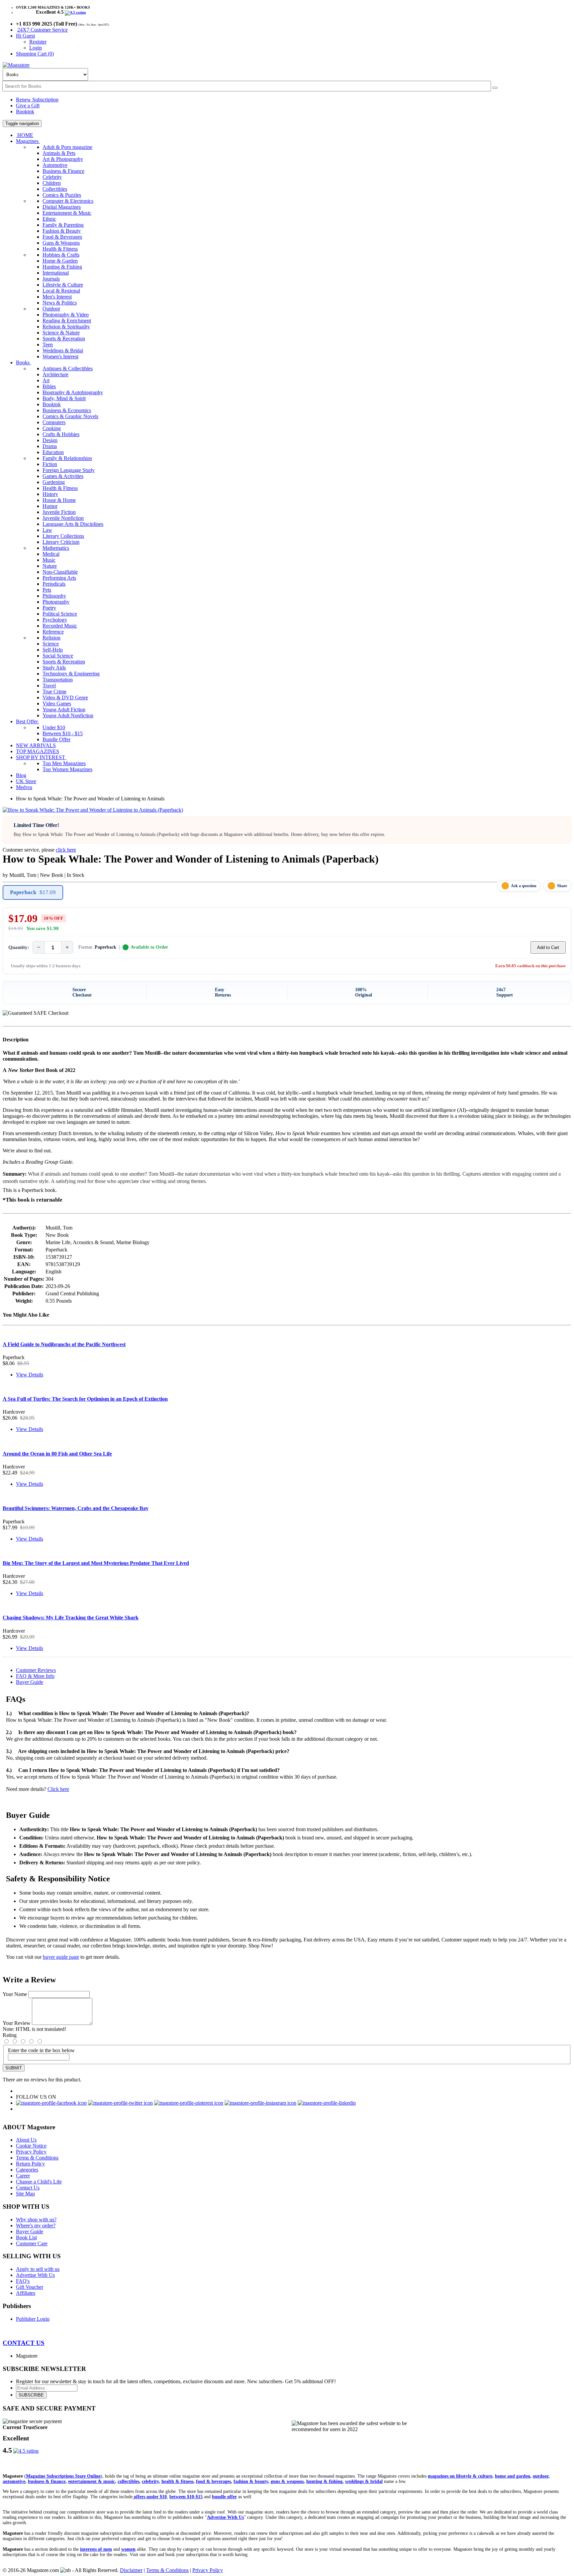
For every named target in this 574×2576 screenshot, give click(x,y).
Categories (27, 2170)
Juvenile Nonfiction (63, 518)
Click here (58, 1789)
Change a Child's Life (39, 2182)
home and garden (513, 2476)
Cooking (52, 428)
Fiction (50, 464)
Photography (56, 602)
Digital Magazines (62, 207)
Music (49, 560)
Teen (48, 345)
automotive (14, 2481)
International (56, 273)
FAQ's (23, 2281)
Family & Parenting (63, 225)
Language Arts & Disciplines (73, 524)
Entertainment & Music (67, 213)
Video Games (57, 703)
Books (23, 362)
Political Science (60, 614)
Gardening (54, 482)
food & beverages (213, 2481)
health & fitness (177, 2481)
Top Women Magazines (67, 769)
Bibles (49, 386)
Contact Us (28, 2188)
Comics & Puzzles (62, 195)
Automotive (55, 165)
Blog (21, 775)
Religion (51, 638)
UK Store (26, 781)
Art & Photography (63, 159)
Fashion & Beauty (62, 231)
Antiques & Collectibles (68, 368)
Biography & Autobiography (73, 392)
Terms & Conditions (37, 2158)
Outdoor (51, 309)
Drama (50, 446)
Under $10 (54, 727)
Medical (51, 554)
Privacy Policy (31, 2152)
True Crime (54, 692)
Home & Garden (60, 261)
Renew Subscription (37, 100)
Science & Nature (61, 333)
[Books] (495, 88)
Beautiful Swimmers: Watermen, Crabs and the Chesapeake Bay (76, 1508)
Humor (50, 506)
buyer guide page (61, 1957)
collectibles (128, 2481)
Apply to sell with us (38, 2269)
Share (562, 886)
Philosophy (54, 596)
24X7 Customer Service (43, 30)
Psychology (55, 620)
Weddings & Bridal (63, 351)
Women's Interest (60, 356)
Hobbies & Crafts (61, 255)
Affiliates (26, 2293)
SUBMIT (14, 2068)
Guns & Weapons (61, 243)
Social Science (58, 656)
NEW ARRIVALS (36, 745)
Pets (47, 590)
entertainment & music (92, 2481)
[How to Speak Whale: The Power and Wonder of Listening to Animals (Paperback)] (93, 810)
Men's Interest (57, 297)
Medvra (24, 787)
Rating (10, 2035)
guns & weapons (287, 2481)
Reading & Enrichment (67, 321)
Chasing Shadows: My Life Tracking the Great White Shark (71, 1618)
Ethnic (49, 219)
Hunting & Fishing (62, 267)
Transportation (58, 680)
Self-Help (53, 650)
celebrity (150, 2481)
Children (52, 183)
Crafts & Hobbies (61, 434)
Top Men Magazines (64, 763)
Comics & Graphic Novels (70, 416)
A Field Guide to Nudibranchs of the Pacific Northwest (64, 1344)
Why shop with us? (36, 2220)
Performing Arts (59, 578)
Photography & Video (66, 315)
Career (23, 2176)
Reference (53, 632)
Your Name (15, 1994)
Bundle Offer (56, 739)
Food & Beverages (62, 237)
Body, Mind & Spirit (64, 398)
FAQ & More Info (35, 1676)
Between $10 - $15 (63, 733)
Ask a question (524, 886)
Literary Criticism (61, 542)
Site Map (25, 2194)
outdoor (541, 2476)
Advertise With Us (35, 2275)
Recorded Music (60, 626)
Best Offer (28, 721)
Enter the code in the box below (41, 2050)
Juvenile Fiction (59, 512)
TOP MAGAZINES (38, 751)
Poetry (49, 608)
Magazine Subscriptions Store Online (63, 2476)
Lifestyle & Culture (63, 285)
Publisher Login (33, 2319)
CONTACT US (24, 2343)
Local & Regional (61, 291)
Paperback (33, 892)
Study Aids (54, 668)
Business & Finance (63, 171)
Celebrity (52, 177)
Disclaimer (131, 2570)
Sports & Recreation (64, 339)
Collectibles (55, 189)
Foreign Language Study (69, 470)
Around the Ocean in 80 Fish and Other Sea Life (57, 1454)
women (128, 2549)
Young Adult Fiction (64, 709)
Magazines (28, 141)
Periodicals (54, 584)
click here (66, 850)
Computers (54, 422)
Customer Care (32, 2243)
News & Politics (60, 303)
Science (51, 644)
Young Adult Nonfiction (68, 715)
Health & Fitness (60, 249)
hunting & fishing (324, 2481)
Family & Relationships (67, 458)
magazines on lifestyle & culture (460, 2476)
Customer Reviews (36, 1670)
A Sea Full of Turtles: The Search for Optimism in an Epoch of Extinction (85, 1399)
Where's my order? (36, 2225)
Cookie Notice (31, 2146)
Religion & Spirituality (66, 327)
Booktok (25, 112)
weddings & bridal (364, 2481)
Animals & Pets (59, 153)
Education (53, 452)
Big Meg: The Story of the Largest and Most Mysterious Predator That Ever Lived (96, 1563)
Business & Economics (67, 410)
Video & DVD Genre (65, 698)
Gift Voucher (30, 2287)
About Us (26, 2140)
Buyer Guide (30, 1682)
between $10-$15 (186, 2497)
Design (50, 440)
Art (46, 380)
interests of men (96, 2549)
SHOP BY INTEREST (41, 757)
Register (38, 42)
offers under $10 (150, 2497)
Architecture (55, 374)
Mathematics (56, 548)
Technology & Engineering (71, 674)
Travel (49, 686)
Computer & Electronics (68, 201)
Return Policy (30, 2164)
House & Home (59, 500)
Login (36, 48)
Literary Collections (63, 536)
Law (47, 530)
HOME (25, 135)
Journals (51, 279)
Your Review (17, 2023)
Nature (50, 566)
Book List (26, 2237)
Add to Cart (548, 947)
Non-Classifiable (60, 572)
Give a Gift (28, 106)
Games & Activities (63, 476)
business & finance (47, 2481)
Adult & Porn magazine (67, 147)
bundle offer (224, 2497)
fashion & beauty (251, 2481)
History (50, 494)
